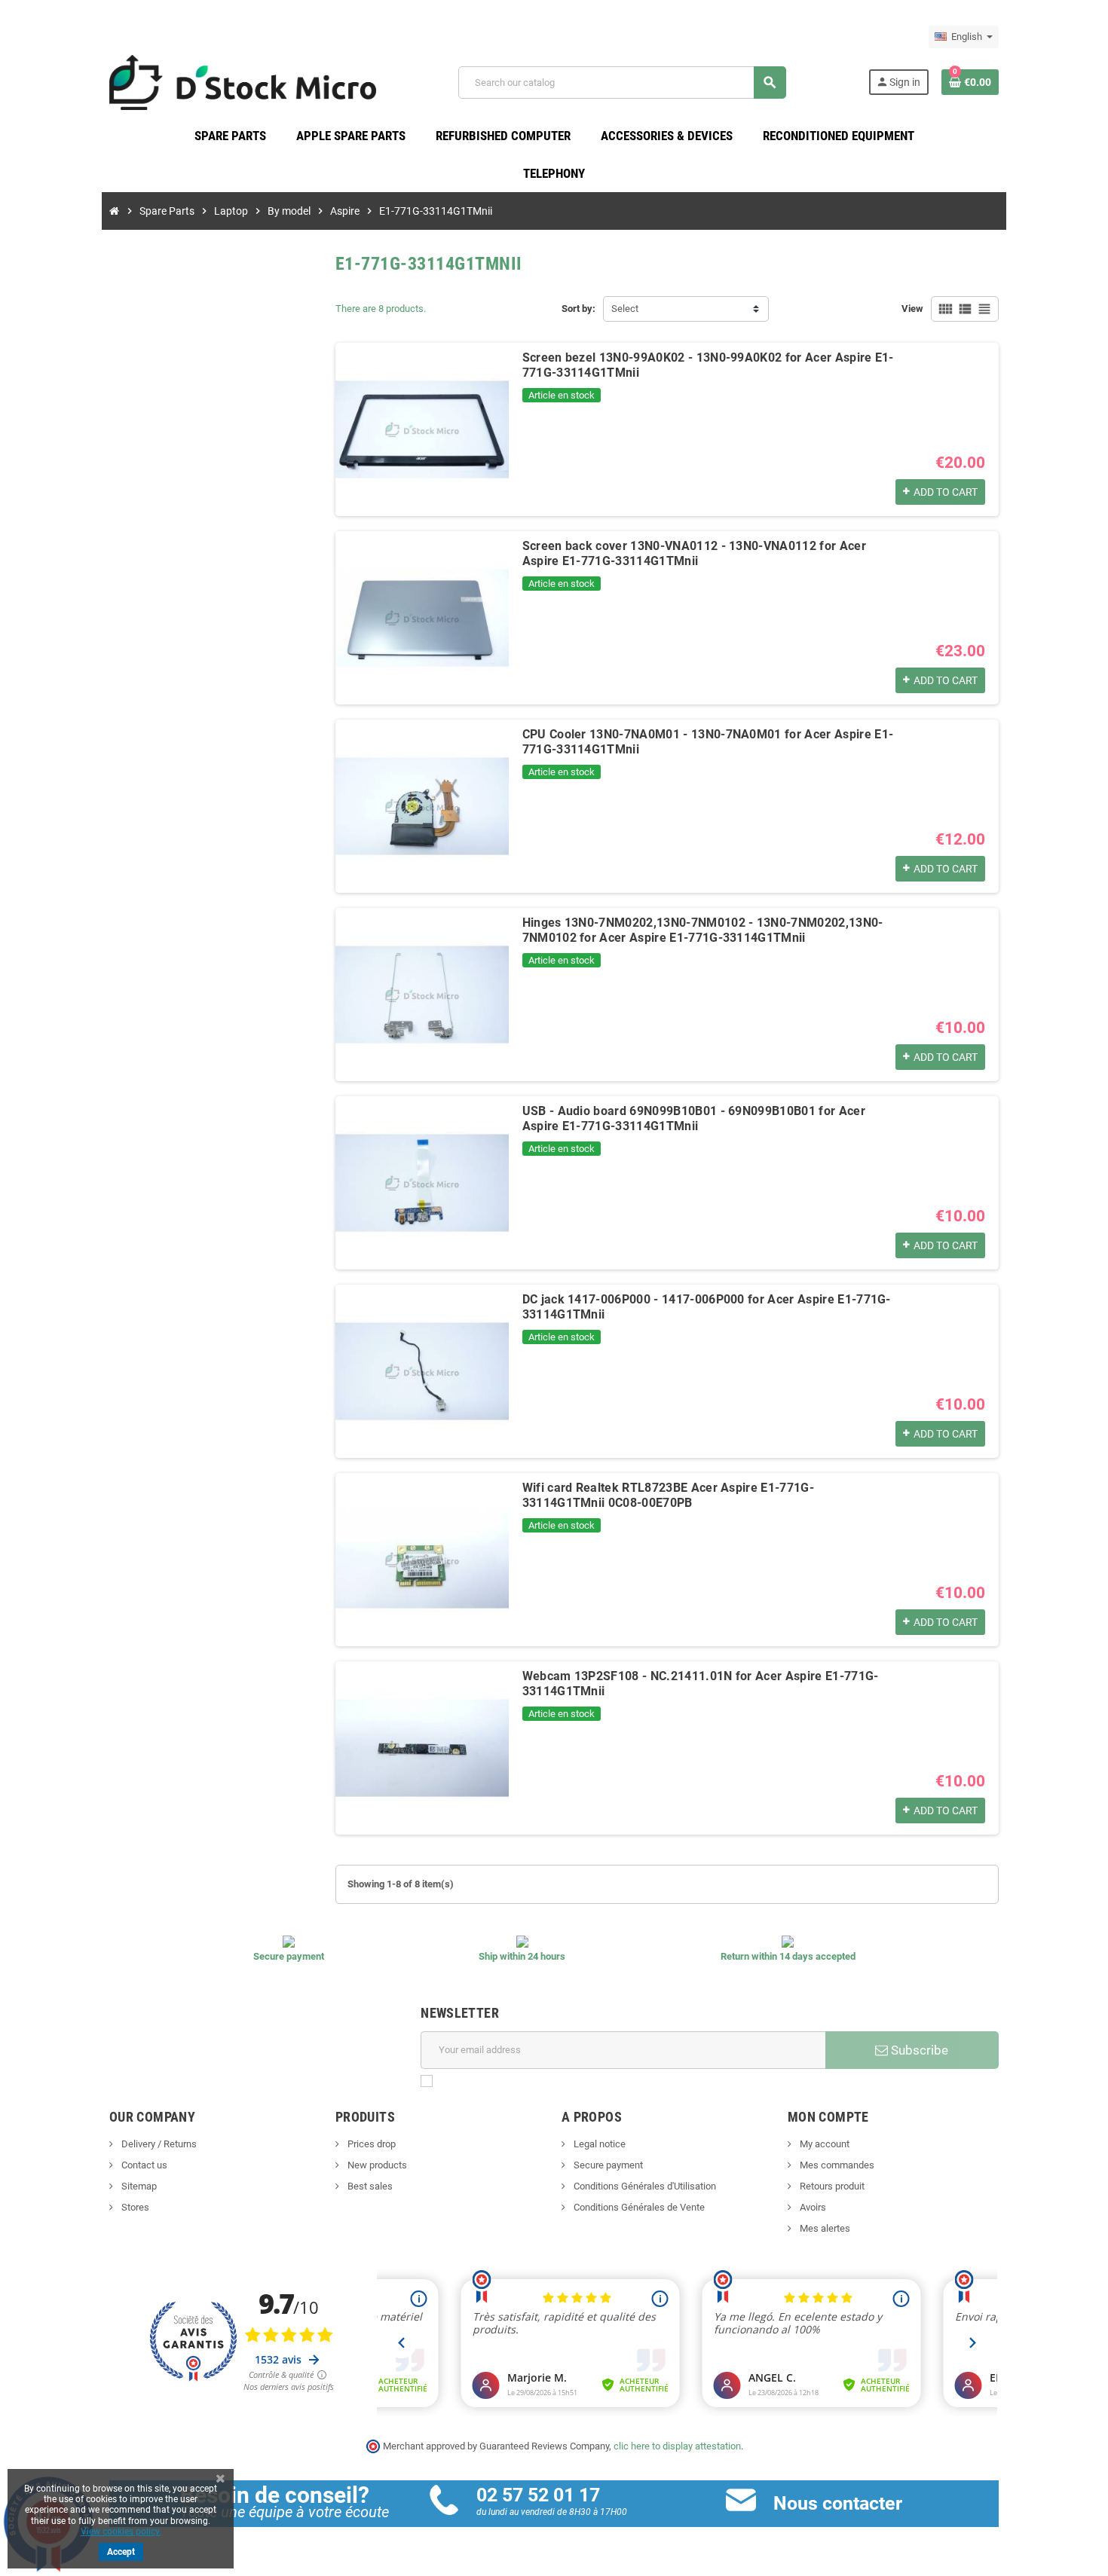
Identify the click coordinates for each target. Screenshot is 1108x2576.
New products (376, 2165)
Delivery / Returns (158, 2144)
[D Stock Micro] (243, 82)
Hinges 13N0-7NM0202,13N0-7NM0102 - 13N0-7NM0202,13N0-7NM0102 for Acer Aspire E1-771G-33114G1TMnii (703, 930)
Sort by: (578, 309)
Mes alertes (824, 2228)
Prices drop (370, 2144)
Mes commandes (836, 2165)
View (912, 309)
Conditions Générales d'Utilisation (644, 2186)
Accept (121, 2552)
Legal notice (598, 2144)
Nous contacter (838, 2503)
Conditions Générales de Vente (638, 2207)
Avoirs (812, 2207)
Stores (134, 2207)
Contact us (143, 2165)
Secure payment (607, 2165)
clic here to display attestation (677, 2446)
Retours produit (831, 2186)
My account (823, 2144)
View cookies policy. (121, 2532)
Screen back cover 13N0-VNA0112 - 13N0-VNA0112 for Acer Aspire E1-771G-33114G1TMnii (694, 553)
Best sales (369, 2186)
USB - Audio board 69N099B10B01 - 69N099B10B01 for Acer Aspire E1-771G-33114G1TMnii (694, 1118)
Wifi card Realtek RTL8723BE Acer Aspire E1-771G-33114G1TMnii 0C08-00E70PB (668, 1495)
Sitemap (138, 2186)
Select (625, 309)
